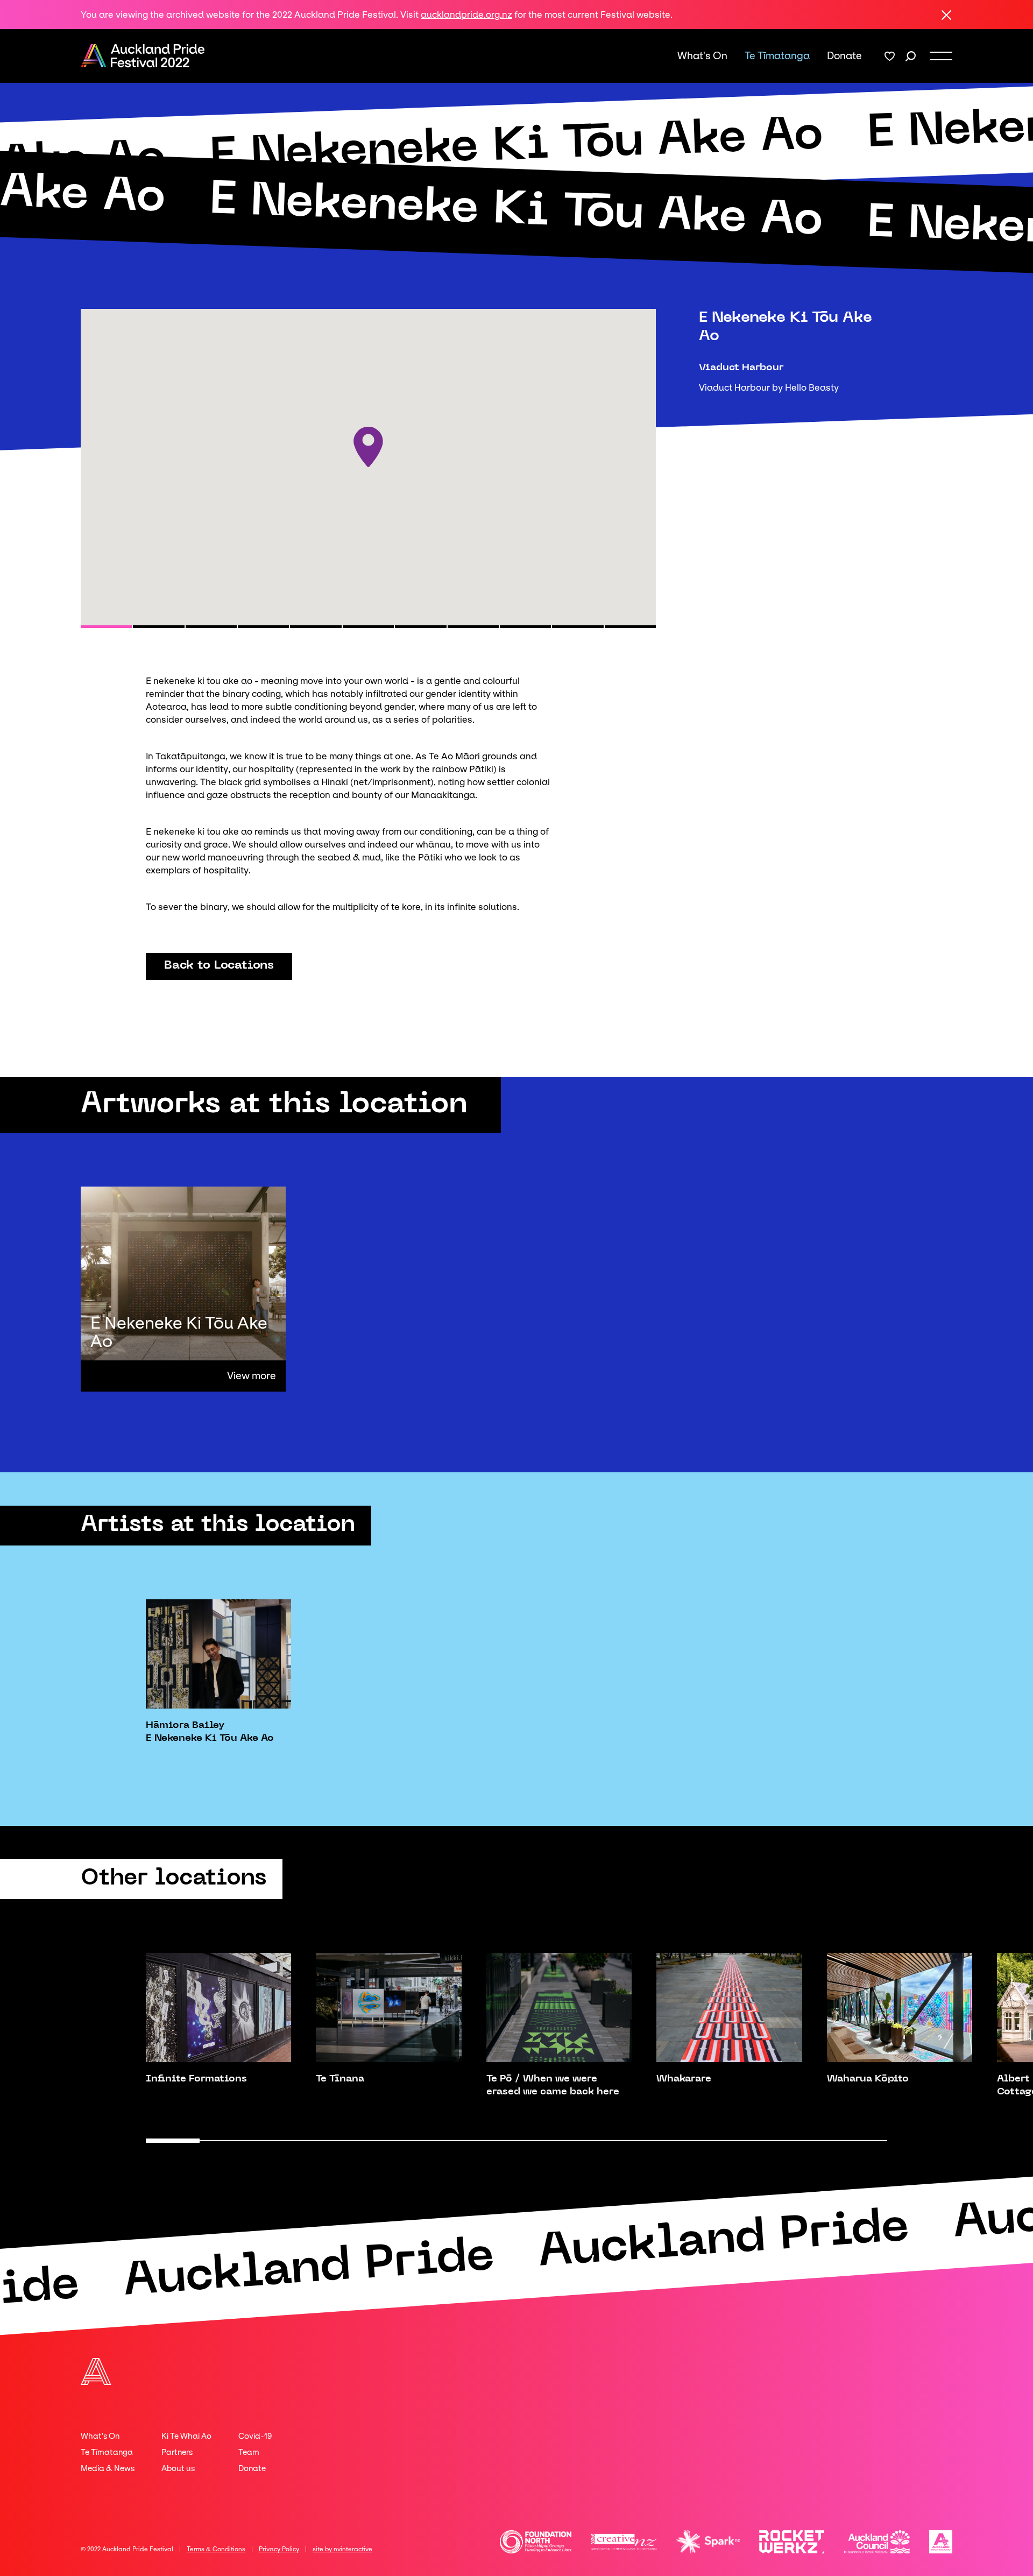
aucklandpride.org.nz (466, 15)
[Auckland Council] (877, 2542)
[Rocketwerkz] (792, 2542)
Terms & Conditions (216, 2549)
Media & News (108, 2468)
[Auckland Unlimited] (941, 2542)
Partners (177, 2452)
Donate (844, 56)
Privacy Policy (279, 2549)
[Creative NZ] (624, 2542)
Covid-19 (255, 2436)
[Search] (911, 56)
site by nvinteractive (342, 2549)
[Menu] (941, 56)
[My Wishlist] (890, 56)
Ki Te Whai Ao (186, 2436)
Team (249, 2452)
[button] (106, 627)
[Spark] (708, 2542)
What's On (702, 56)
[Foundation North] (536, 2542)
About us (178, 2468)
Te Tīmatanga (777, 56)
